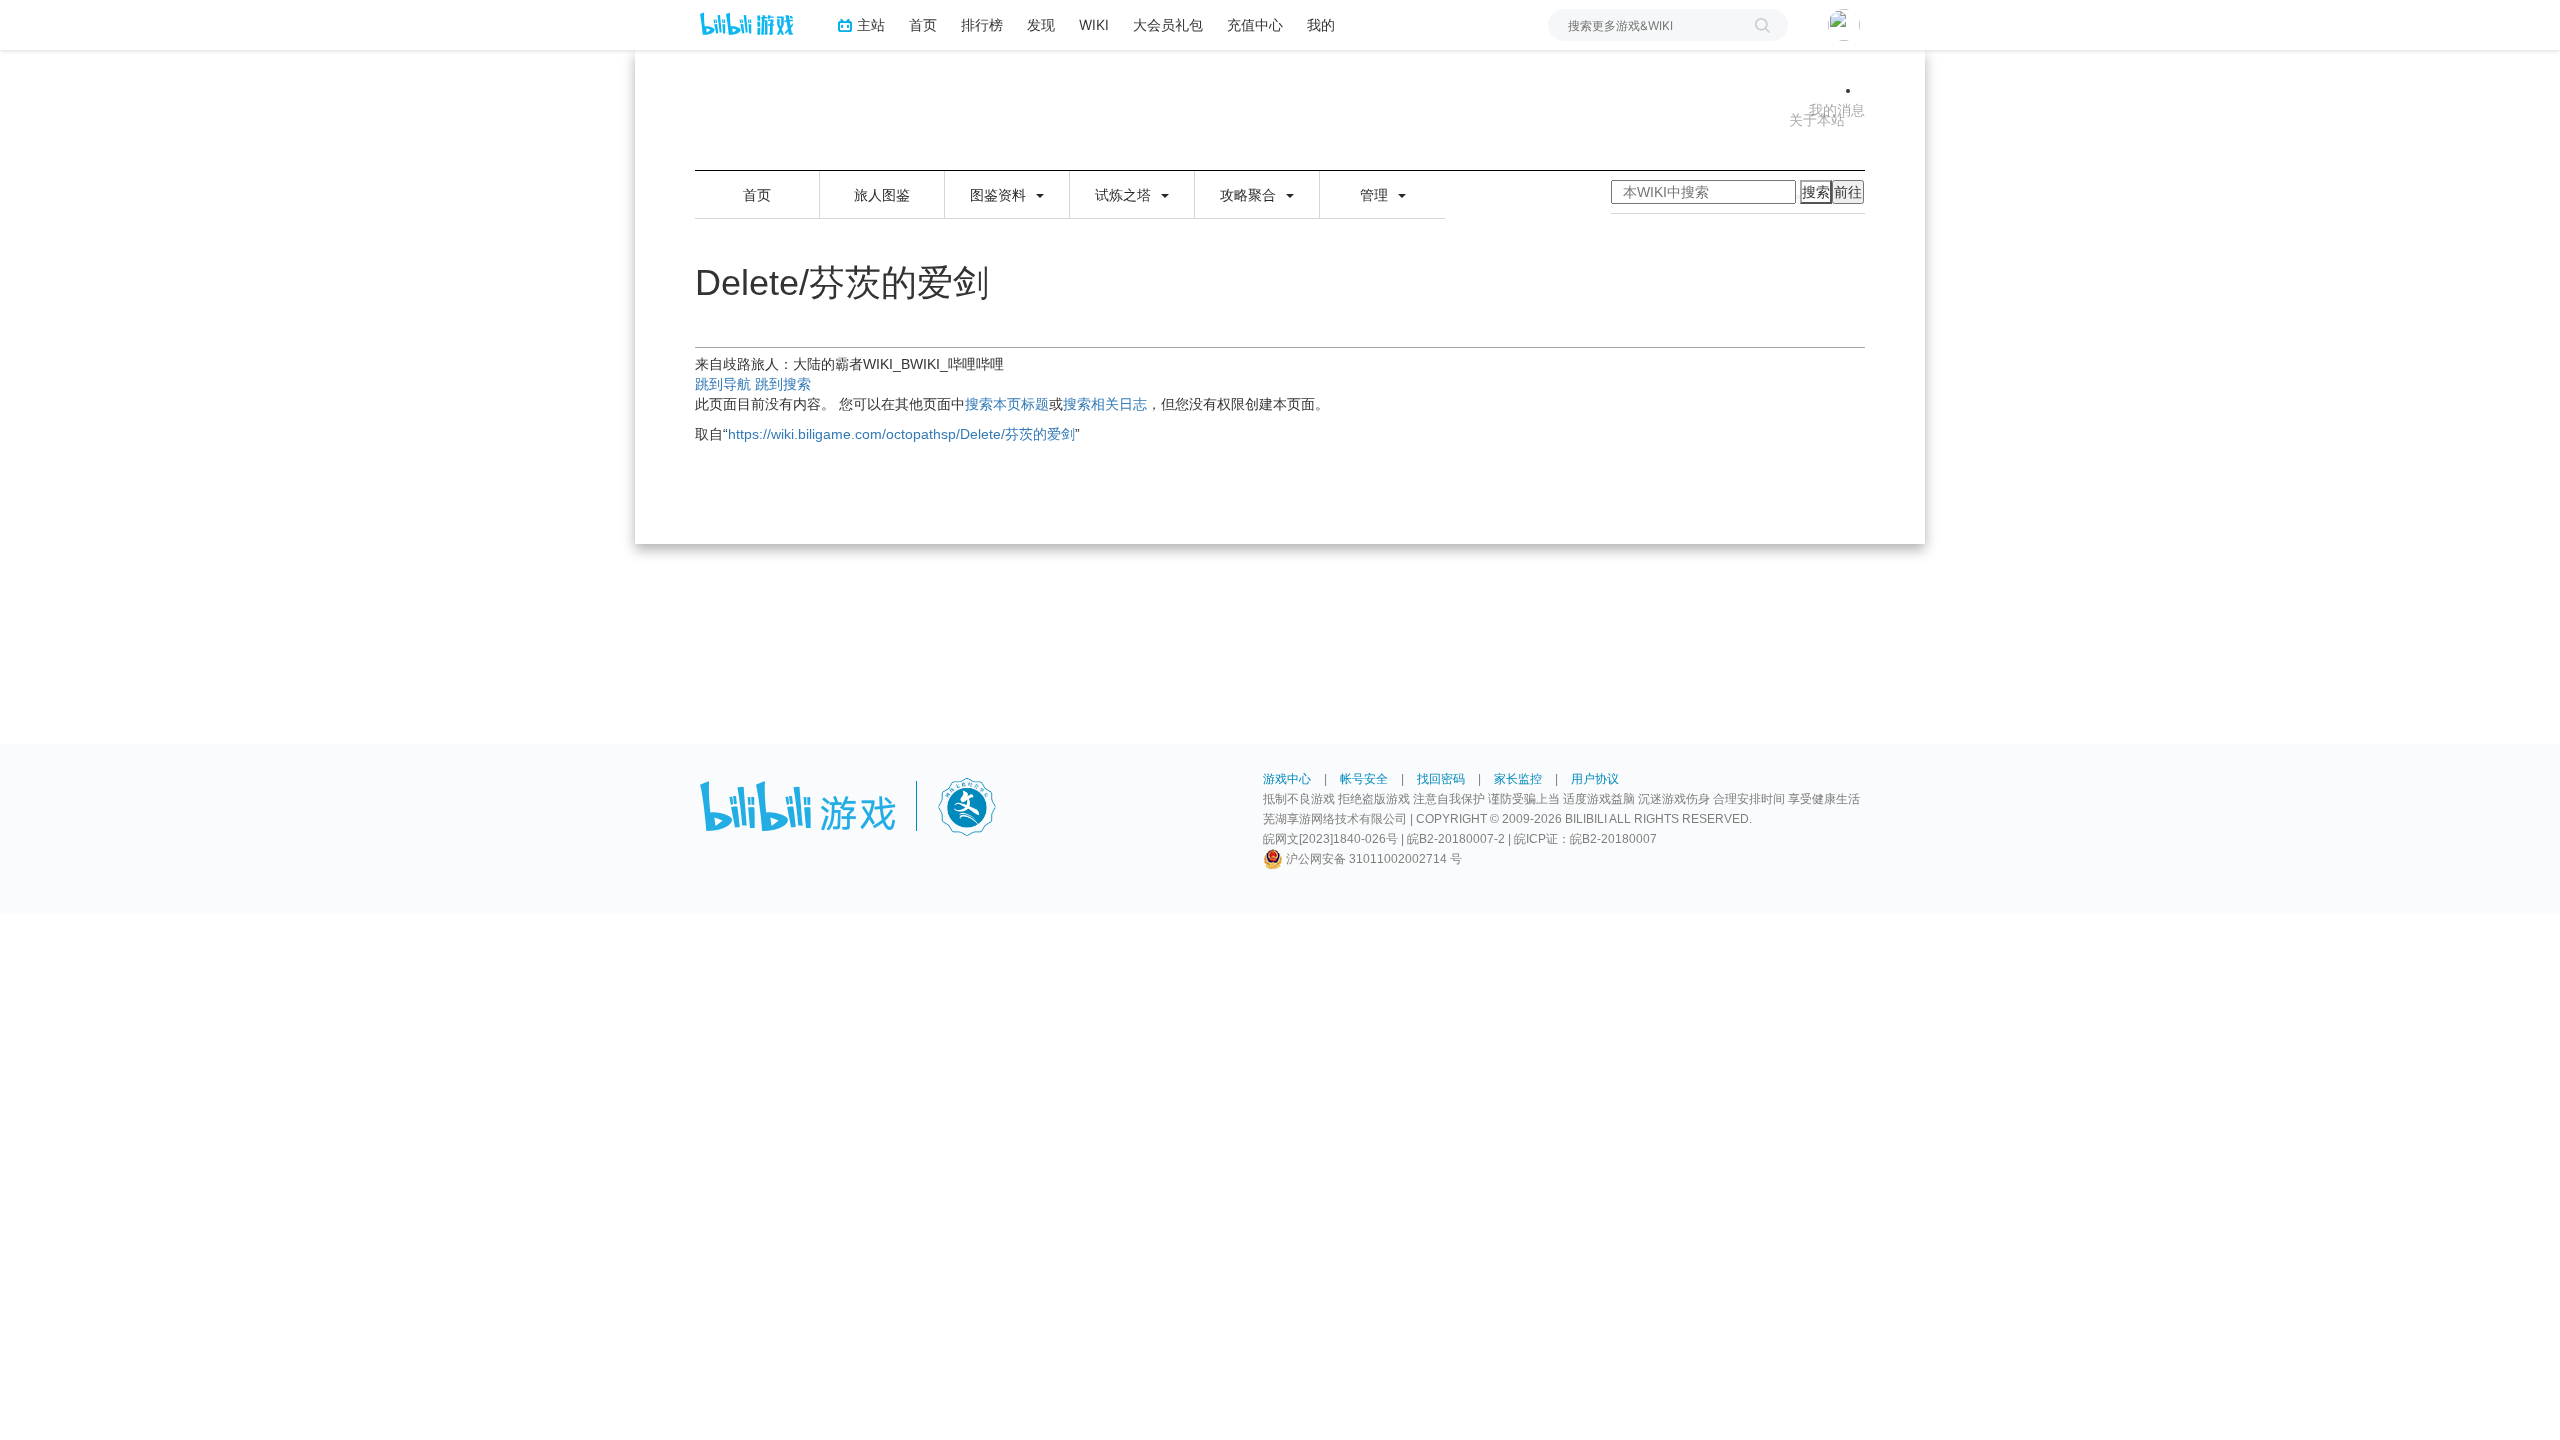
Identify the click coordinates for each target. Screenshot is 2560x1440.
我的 (1321, 24)
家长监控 (1518, 779)
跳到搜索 (783, 384)
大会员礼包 (1168, 24)
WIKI (1094, 24)
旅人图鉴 (882, 195)
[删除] (1798, 197)
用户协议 (1595, 779)
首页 (923, 24)
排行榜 (982, 24)
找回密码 (1441, 779)
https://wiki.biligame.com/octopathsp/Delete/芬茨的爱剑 (901, 434)
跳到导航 (723, 384)
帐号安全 (1364, 779)
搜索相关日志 (1105, 404)
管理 (1376, 195)
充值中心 (1255, 24)
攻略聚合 (1250, 195)
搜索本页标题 (1007, 404)
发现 (1041, 24)
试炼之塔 (1125, 195)
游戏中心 (1287, 779)
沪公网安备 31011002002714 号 (1372, 859)
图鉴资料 (1000, 195)
